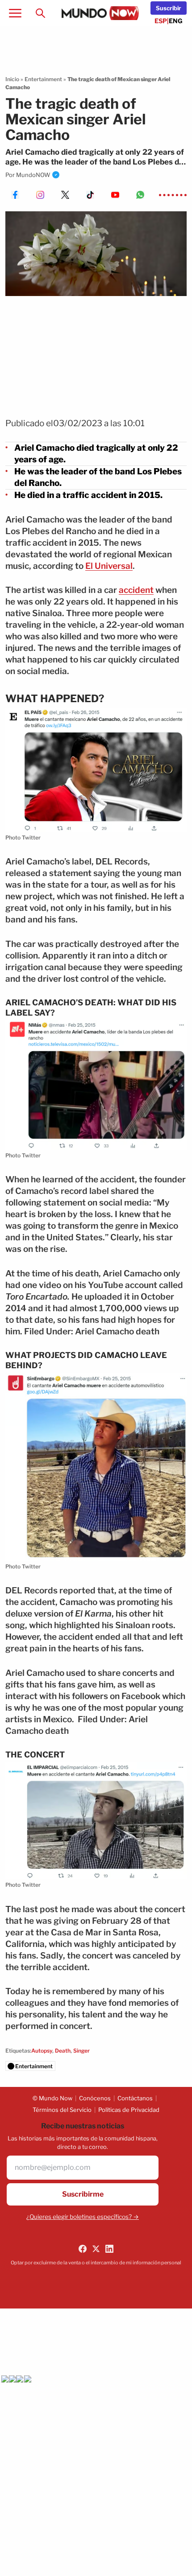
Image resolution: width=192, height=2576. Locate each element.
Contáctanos (135, 2098)
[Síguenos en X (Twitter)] (96, 2249)
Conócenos (95, 2098)
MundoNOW (33, 175)
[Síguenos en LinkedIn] (109, 2249)
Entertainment (43, 79)
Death (63, 2051)
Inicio (12, 79)
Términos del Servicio (62, 2110)
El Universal (109, 566)
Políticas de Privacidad (129, 2110)
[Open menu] (15, 13)
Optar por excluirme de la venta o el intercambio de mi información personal (96, 2263)
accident (136, 590)
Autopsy (42, 2051)
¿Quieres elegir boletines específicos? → (83, 2217)
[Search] (40, 13)
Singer (81, 2051)
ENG (176, 21)
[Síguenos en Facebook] (83, 2249)
